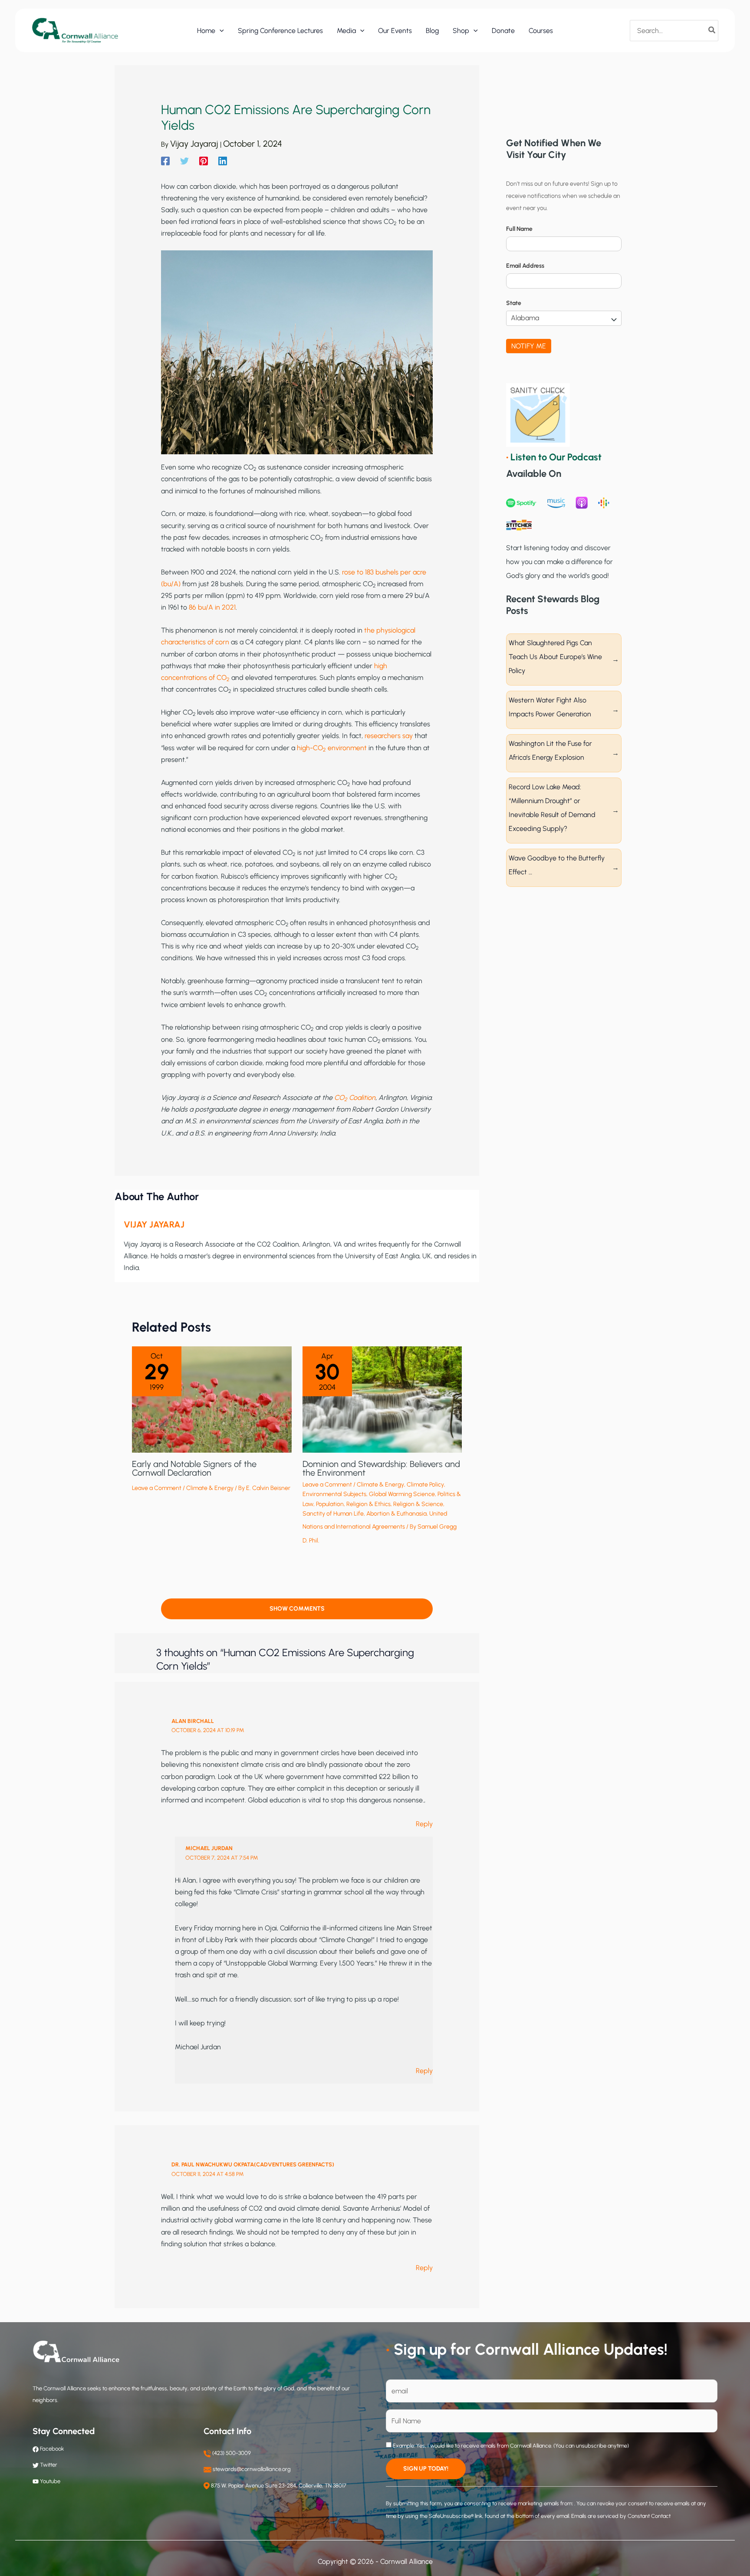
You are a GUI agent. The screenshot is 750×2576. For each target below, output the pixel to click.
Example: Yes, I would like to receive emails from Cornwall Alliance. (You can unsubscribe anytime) (510, 2446)
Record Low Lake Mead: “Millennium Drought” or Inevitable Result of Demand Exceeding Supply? (552, 808)
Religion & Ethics (368, 1504)
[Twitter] (184, 161)
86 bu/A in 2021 (212, 607)
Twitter (49, 2465)
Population (330, 1504)
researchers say (389, 736)
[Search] (712, 30)
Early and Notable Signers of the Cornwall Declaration (194, 1468)
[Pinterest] (204, 161)
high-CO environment (332, 748)
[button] (220, 31)
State (514, 303)
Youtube (50, 2481)
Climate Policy (425, 1485)
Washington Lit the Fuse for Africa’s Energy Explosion (550, 750)
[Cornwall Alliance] (75, 30)
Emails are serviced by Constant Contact (621, 2516)
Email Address (525, 266)
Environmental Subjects (334, 1494)
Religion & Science (418, 1504)
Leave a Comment (157, 1488)
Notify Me (529, 346)
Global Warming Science (402, 1494)
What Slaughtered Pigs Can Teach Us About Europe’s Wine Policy (555, 657)
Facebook (51, 2449)
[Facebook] (165, 161)
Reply (424, 1824)
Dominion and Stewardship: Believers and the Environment (381, 1468)
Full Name (519, 229)
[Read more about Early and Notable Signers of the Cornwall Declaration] (212, 1399)
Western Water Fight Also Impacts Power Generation (550, 707)
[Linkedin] (223, 161)
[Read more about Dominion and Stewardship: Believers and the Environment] (382, 1399)
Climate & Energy (210, 1488)
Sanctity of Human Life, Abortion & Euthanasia (365, 1514)
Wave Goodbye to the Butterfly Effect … (557, 865)
